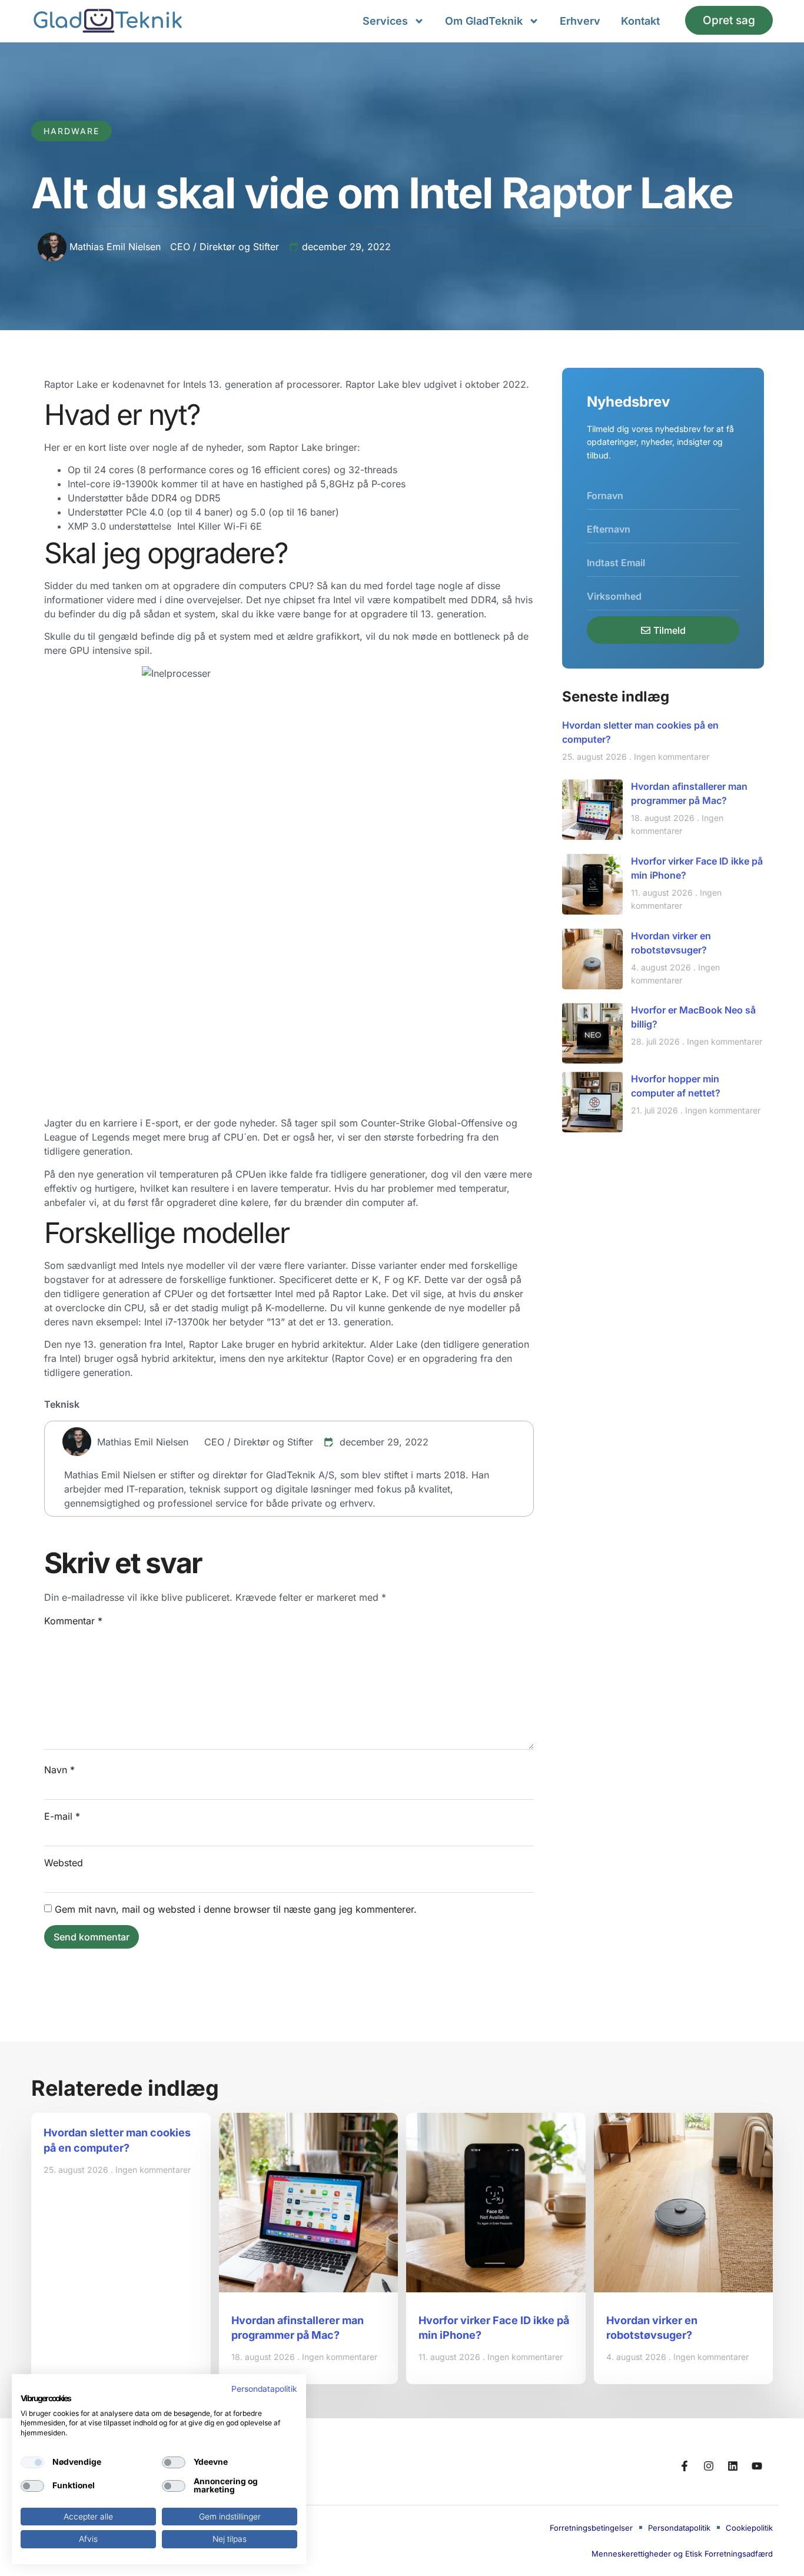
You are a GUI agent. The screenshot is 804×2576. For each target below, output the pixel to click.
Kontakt (640, 21)
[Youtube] (757, 2466)
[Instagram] (709, 2466)
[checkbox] (32, 2462)
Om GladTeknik (484, 21)
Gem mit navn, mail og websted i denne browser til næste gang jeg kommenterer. (236, 1909)
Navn (59, 1770)
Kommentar (73, 1621)
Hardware (72, 131)
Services (385, 21)
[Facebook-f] (685, 2466)
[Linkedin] (733, 2466)
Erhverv (580, 21)
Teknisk (62, 1404)
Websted (64, 1863)
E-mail (62, 1816)
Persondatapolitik (264, 2389)
